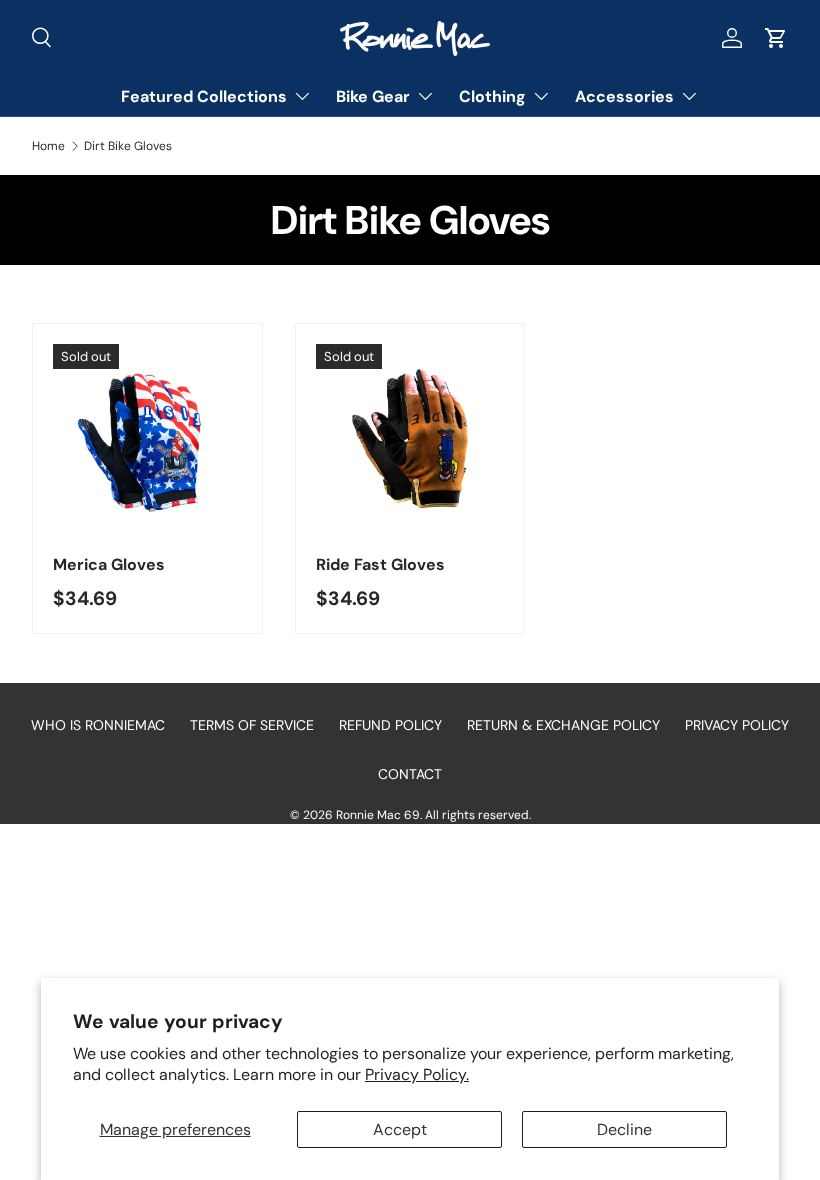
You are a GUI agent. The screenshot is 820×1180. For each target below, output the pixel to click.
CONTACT (410, 774)
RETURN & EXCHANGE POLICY (563, 725)
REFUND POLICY (390, 725)
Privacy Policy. (417, 1074)
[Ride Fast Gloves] (410, 438)
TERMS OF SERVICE (252, 725)
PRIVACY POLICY (737, 725)
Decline (624, 1129)
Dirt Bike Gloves (128, 146)
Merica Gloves (109, 564)
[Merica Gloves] (147, 438)
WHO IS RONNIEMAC (98, 725)
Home (48, 146)
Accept (400, 1129)
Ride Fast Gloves (380, 564)
